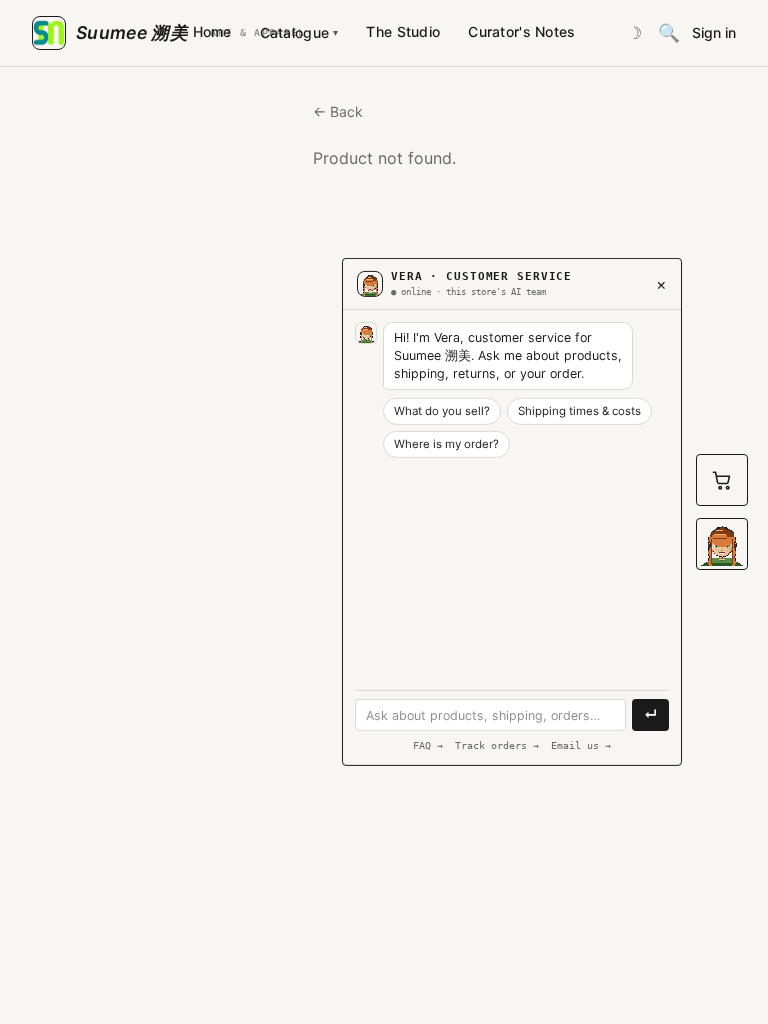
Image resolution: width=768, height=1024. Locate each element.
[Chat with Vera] (722, 544)
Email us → (581, 745)
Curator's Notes (521, 31)
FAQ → (428, 745)
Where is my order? (446, 444)
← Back (338, 111)
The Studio (403, 31)
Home (212, 31)
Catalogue (299, 32)
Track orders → (497, 745)
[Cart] (722, 480)
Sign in (714, 33)
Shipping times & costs (579, 411)
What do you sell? (442, 411)
